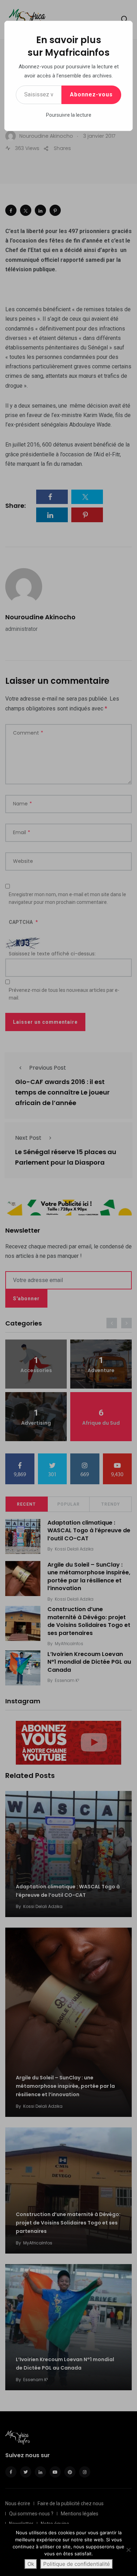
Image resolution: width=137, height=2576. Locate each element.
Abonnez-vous (91, 94)
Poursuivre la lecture (69, 115)
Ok (31, 2564)
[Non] (128, 2550)
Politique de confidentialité (77, 2564)
